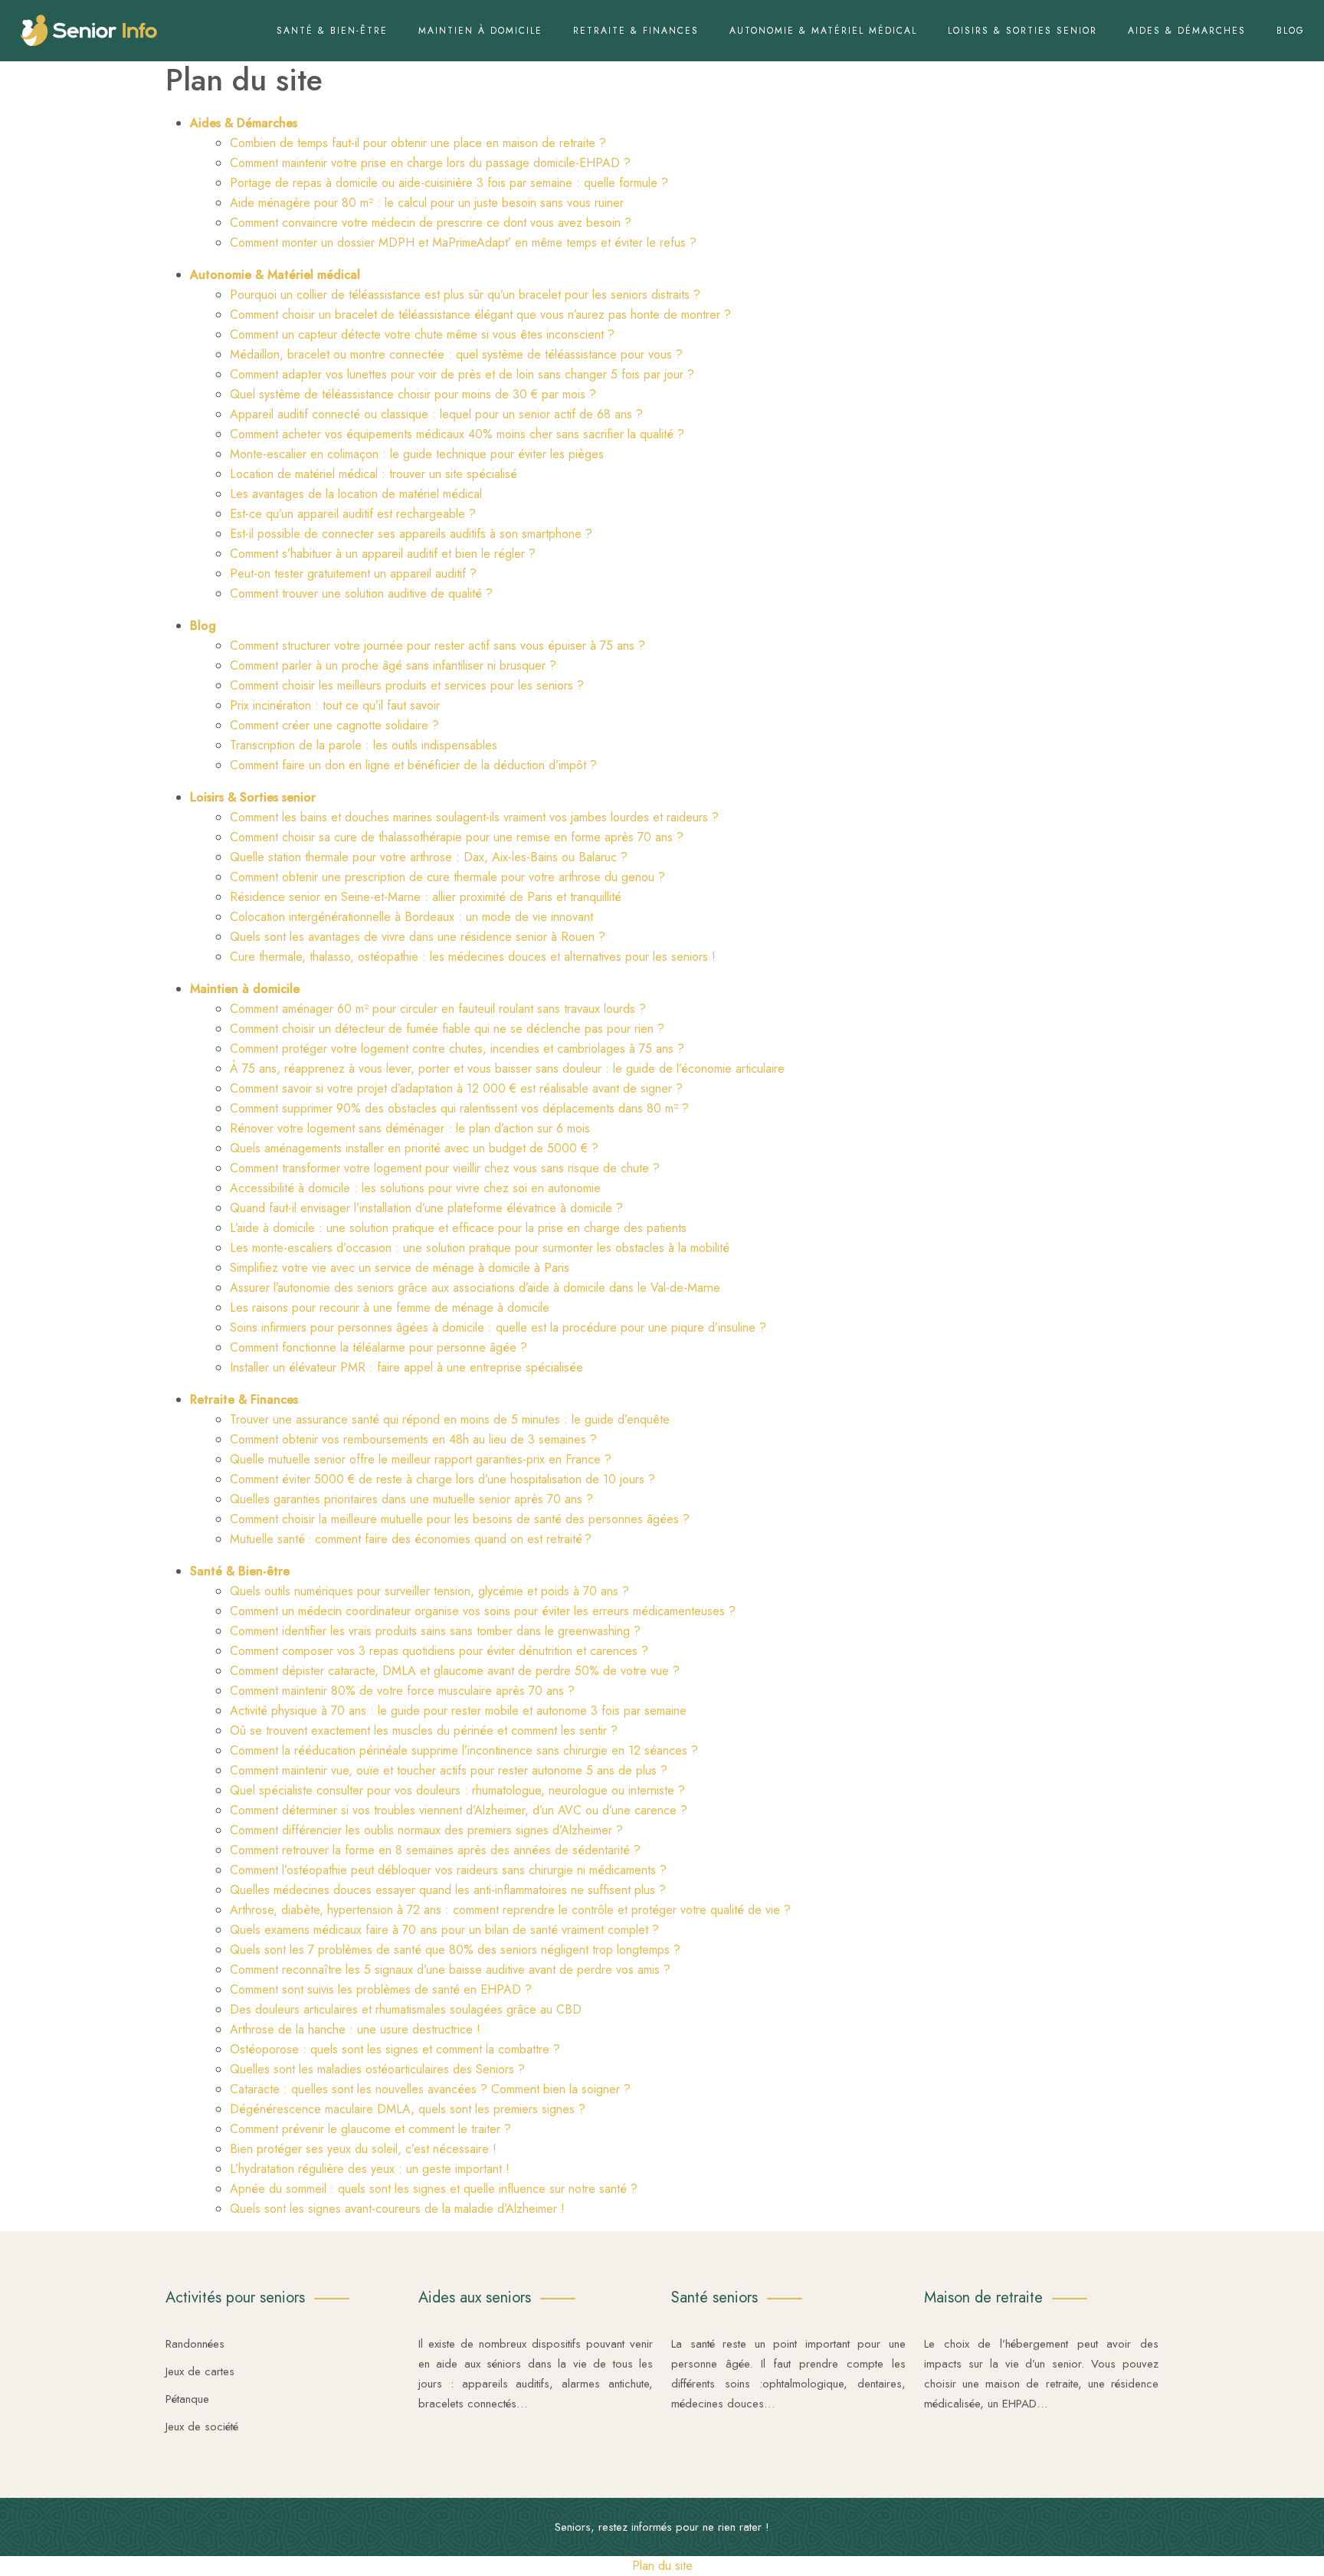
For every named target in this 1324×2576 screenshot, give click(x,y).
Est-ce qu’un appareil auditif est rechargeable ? (353, 514)
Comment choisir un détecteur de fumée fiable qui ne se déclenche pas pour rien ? (447, 1029)
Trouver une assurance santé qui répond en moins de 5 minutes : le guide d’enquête (450, 1419)
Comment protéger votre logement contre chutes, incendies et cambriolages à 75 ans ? (457, 1049)
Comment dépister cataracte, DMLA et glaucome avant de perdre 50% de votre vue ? (455, 1671)
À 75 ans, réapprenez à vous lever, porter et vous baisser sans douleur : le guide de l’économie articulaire (507, 1068)
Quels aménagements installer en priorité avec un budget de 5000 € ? (414, 1148)
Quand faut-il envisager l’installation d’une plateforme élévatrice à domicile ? (426, 1208)
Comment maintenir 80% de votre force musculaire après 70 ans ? (402, 1691)
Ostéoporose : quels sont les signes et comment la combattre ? (395, 2049)
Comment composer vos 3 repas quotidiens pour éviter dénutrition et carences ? (439, 1651)
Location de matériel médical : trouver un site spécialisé (374, 474)
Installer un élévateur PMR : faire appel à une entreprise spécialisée (406, 1367)
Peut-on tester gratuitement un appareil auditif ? (353, 574)
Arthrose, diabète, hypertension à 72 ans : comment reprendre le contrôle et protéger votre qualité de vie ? (510, 1910)
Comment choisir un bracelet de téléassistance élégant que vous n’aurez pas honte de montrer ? (480, 315)
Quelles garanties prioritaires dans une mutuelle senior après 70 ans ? (411, 1499)
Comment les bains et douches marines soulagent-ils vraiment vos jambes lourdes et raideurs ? (474, 817)
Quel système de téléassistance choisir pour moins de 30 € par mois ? (413, 394)
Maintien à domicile (480, 31)
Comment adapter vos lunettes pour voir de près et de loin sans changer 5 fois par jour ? (462, 374)
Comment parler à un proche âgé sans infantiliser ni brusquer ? (393, 665)
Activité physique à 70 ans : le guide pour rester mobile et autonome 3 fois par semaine (458, 1711)
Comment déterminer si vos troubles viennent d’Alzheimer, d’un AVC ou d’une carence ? (459, 1810)
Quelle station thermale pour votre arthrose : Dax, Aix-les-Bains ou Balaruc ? (429, 857)
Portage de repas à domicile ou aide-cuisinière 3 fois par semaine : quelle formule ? (449, 183)
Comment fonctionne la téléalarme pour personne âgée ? (379, 1347)
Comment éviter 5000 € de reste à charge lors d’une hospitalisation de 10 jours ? (442, 1479)
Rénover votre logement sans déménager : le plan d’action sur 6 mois (410, 1128)
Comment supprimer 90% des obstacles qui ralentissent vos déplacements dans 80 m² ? (459, 1108)
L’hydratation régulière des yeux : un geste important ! (370, 2169)
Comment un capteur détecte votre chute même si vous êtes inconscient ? (422, 334)
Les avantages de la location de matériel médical (356, 494)
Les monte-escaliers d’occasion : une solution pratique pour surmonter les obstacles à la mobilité (480, 1248)
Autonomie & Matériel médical (823, 31)
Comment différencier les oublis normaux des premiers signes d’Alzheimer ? (426, 1830)
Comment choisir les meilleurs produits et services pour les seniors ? (407, 685)
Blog (1291, 31)
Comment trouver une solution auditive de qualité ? (361, 593)
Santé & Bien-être (332, 31)
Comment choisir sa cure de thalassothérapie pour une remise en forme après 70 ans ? (457, 837)
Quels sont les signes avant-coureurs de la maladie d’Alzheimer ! (397, 2209)
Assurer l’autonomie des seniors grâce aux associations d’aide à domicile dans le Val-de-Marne (475, 1288)
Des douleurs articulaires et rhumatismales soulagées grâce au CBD (406, 2009)
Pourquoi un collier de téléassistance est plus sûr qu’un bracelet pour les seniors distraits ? (465, 295)
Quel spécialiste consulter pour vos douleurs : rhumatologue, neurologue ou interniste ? (457, 1790)
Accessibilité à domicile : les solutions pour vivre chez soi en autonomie (415, 1188)
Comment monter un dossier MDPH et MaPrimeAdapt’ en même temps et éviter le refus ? (463, 243)
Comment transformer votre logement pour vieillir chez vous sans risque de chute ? (445, 1168)
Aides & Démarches (1187, 31)
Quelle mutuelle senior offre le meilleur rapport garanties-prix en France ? (421, 1459)
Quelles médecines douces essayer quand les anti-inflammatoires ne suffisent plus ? (448, 1890)
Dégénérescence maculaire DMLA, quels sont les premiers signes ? (408, 2109)
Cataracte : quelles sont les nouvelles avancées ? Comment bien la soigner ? (430, 2089)
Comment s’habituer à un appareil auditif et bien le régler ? (383, 554)
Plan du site (662, 2566)
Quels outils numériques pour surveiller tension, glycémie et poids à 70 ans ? (429, 1591)
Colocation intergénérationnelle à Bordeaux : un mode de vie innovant (411, 917)
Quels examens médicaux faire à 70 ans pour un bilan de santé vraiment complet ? (444, 1930)
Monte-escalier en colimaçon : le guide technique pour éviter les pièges (417, 454)
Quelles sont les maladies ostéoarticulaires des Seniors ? (377, 2069)
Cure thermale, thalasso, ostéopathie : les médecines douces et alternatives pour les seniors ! (473, 957)
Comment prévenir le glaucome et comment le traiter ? (370, 2129)
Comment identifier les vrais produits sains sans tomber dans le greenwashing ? (435, 1631)
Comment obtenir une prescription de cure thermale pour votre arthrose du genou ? (447, 877)
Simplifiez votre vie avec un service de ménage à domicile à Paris (400, 1268)
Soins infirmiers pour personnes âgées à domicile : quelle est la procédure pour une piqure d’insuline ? (498, 1327)
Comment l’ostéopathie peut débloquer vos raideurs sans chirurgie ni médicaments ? (448, 1870)
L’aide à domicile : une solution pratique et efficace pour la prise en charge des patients (458, 1228)
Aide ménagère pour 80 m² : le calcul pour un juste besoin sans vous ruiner (427, 203)
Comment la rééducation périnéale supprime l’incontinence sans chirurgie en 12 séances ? (464, 1750)
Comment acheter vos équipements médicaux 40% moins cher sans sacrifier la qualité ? (457, 434)
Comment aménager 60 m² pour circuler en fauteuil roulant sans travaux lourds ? (438, 1009)
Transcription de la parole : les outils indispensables (364, 745)
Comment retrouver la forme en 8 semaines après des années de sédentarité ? (435, 1850)
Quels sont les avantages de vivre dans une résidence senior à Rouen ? (418, 937)
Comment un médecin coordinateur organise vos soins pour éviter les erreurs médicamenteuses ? (483, 1611)
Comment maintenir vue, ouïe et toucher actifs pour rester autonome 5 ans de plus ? (449, 1770)
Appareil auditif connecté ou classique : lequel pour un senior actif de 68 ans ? (436, 414)
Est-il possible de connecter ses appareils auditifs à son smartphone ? (411, 534)
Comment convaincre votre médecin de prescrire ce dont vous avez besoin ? (431, 223)
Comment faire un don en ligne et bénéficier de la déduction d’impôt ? (413, 765)
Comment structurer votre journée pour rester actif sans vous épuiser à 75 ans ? (438, 646)
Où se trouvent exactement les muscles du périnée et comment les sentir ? (424, 1730)
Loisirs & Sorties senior (1022, 31)
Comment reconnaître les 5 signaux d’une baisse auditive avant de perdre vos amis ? (450, 1970)
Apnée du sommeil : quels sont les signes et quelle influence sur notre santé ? (434, 2189)
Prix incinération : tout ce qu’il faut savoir (335, 705)
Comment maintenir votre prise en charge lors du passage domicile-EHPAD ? (430, 163)
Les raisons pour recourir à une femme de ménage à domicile (390, 1308)
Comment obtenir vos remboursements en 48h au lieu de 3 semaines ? (413, 1439)
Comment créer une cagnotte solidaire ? (334, 725)
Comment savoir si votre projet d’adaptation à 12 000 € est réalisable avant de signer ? (456, 1088)
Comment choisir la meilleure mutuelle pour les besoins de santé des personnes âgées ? (460, 1519)
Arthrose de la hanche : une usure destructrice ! (355, 2029)
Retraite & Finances (636, 31)
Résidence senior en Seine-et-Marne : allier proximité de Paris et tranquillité (426, 897)
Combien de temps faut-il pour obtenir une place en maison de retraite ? (418, 143)
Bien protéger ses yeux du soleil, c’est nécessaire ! (363, 2149)
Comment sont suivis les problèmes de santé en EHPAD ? (381, 1989)
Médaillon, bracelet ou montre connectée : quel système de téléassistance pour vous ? (456, 354)
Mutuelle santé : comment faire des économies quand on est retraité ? (411, 1539)
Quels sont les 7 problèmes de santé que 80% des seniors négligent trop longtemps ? (455, 1950)
